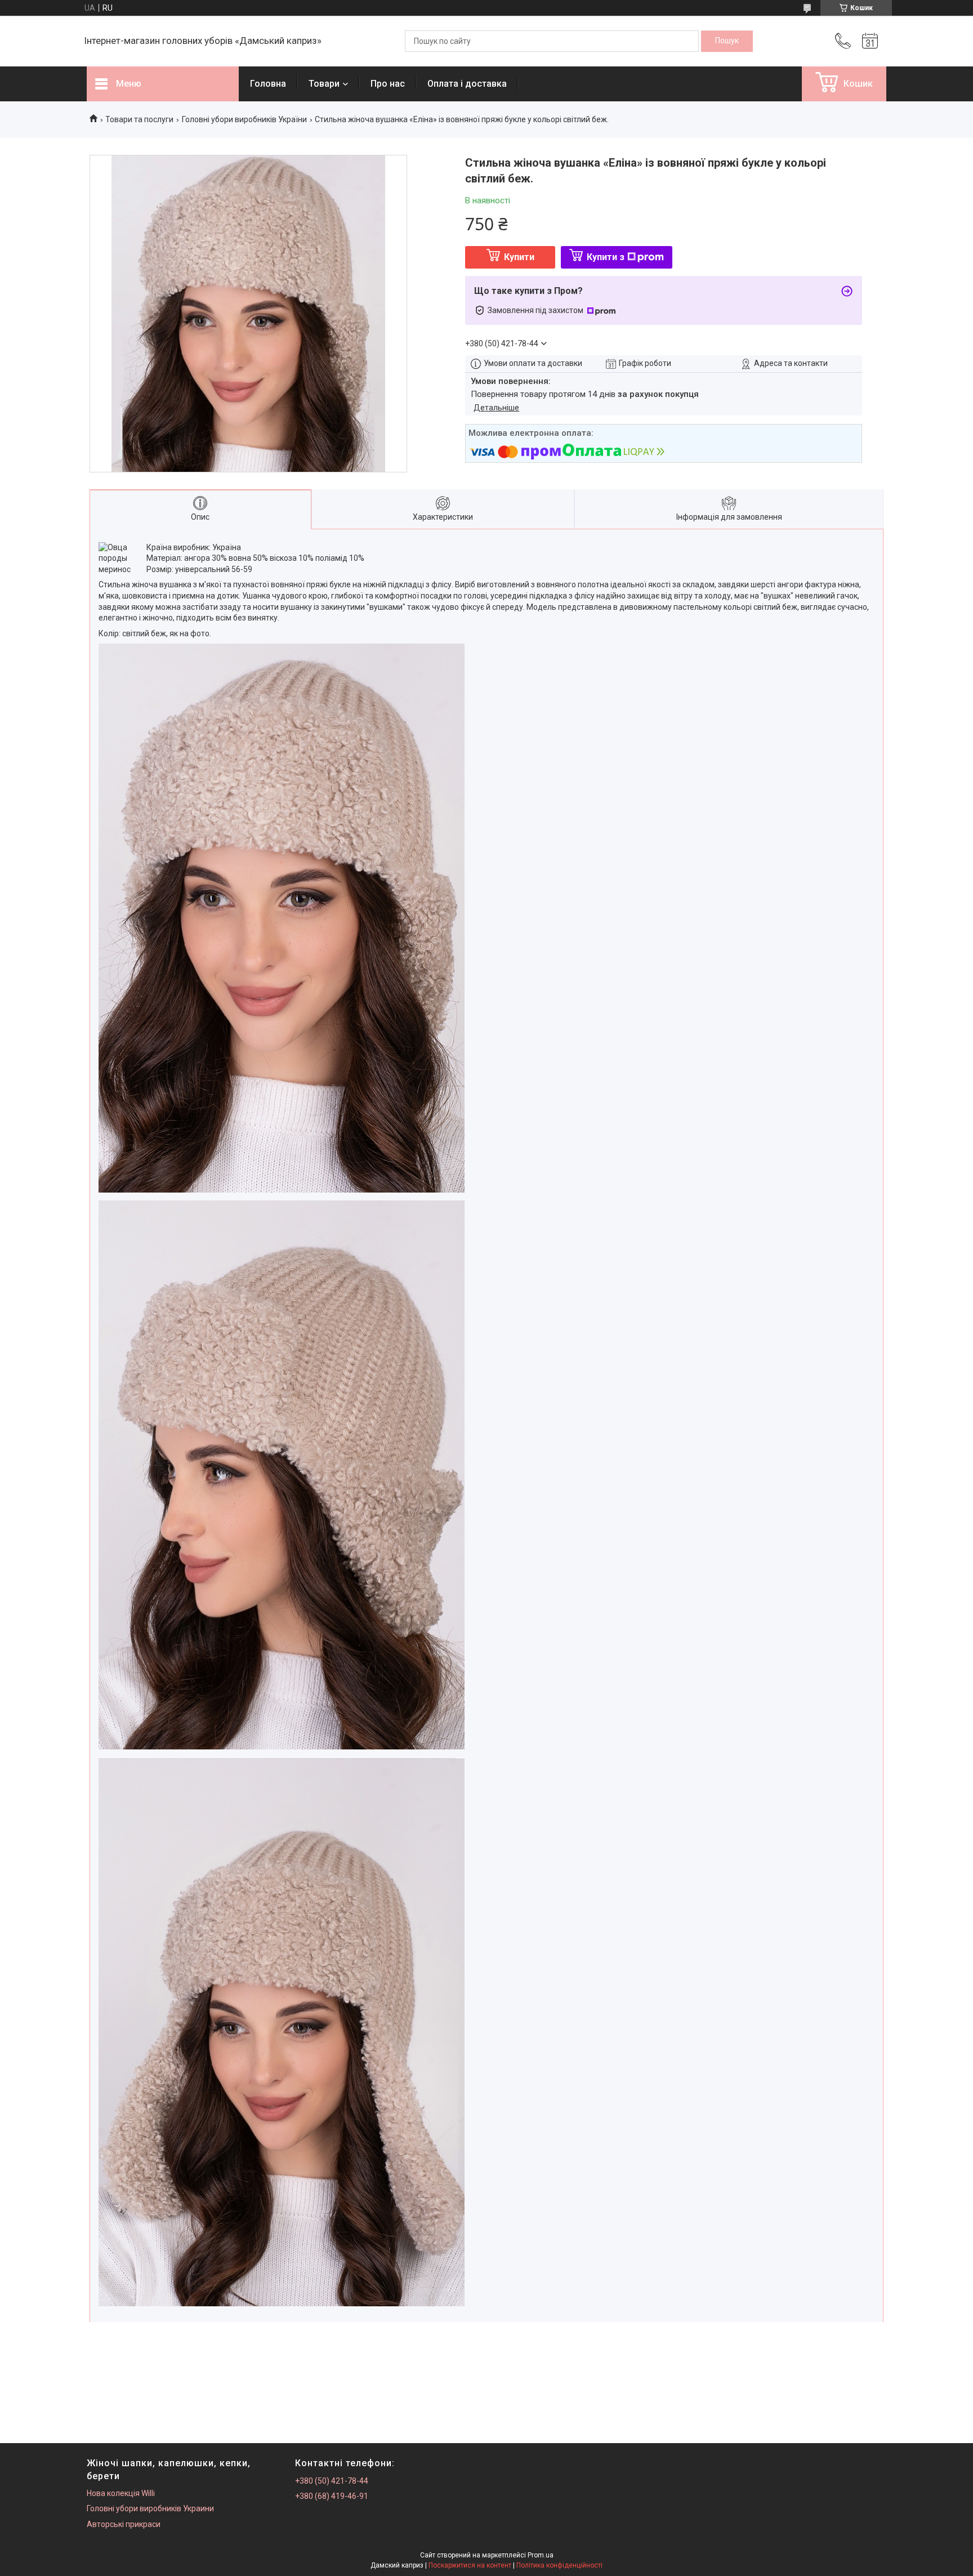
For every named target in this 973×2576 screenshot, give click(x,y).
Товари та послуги (139, 119)
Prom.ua (541, 2555)
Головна (268, 84)
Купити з (606, 257)
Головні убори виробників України (244, 119)
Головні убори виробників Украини (150, 2508)
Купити (519, 257)
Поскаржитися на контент (470, 2565)
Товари (324, 84)
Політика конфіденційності (559, 2565)
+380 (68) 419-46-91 (332, 2496)
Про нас (388, 84)
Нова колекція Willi (121, 2493)
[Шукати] (727, 41)
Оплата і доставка (467, 84)
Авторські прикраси (124, 2524)
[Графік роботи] (870, 41)
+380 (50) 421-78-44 (332, 2481)
